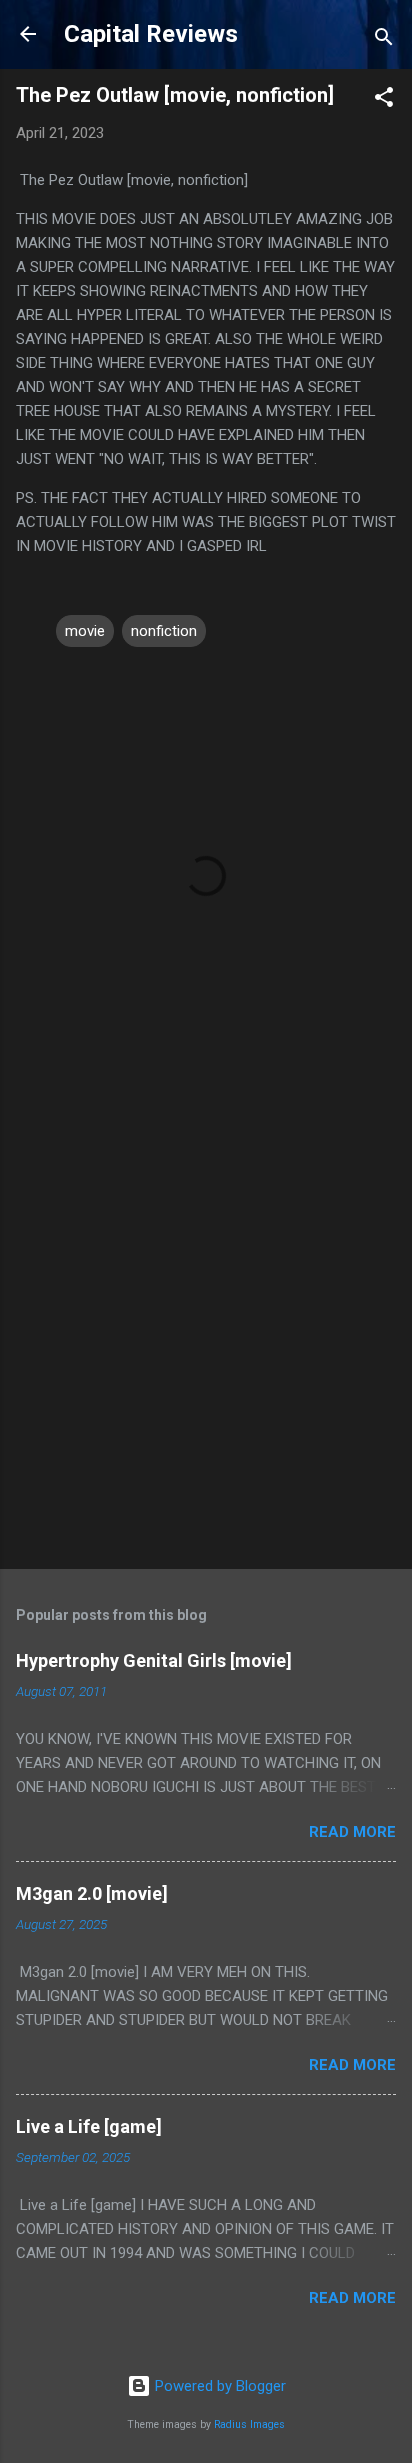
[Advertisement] (206, 1331)
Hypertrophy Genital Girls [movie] (154, 1660)
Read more (352, 1832)
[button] (384, 100)
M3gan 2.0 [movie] (92, 1893)
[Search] (384, 40)
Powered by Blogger (218, 2386)
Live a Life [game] (89, 2126)
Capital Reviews (151, 34)
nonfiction (164, 631)
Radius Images (249, 2424)
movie (85, 631)
